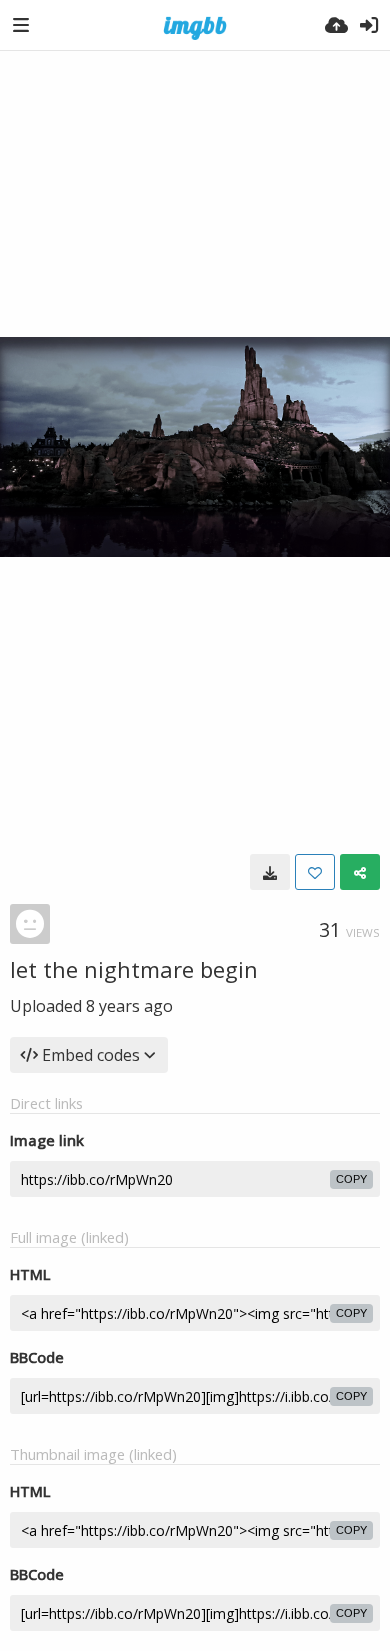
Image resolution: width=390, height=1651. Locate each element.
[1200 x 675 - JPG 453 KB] (270, 872)
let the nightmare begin (134, 969)
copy (351, 1179)
